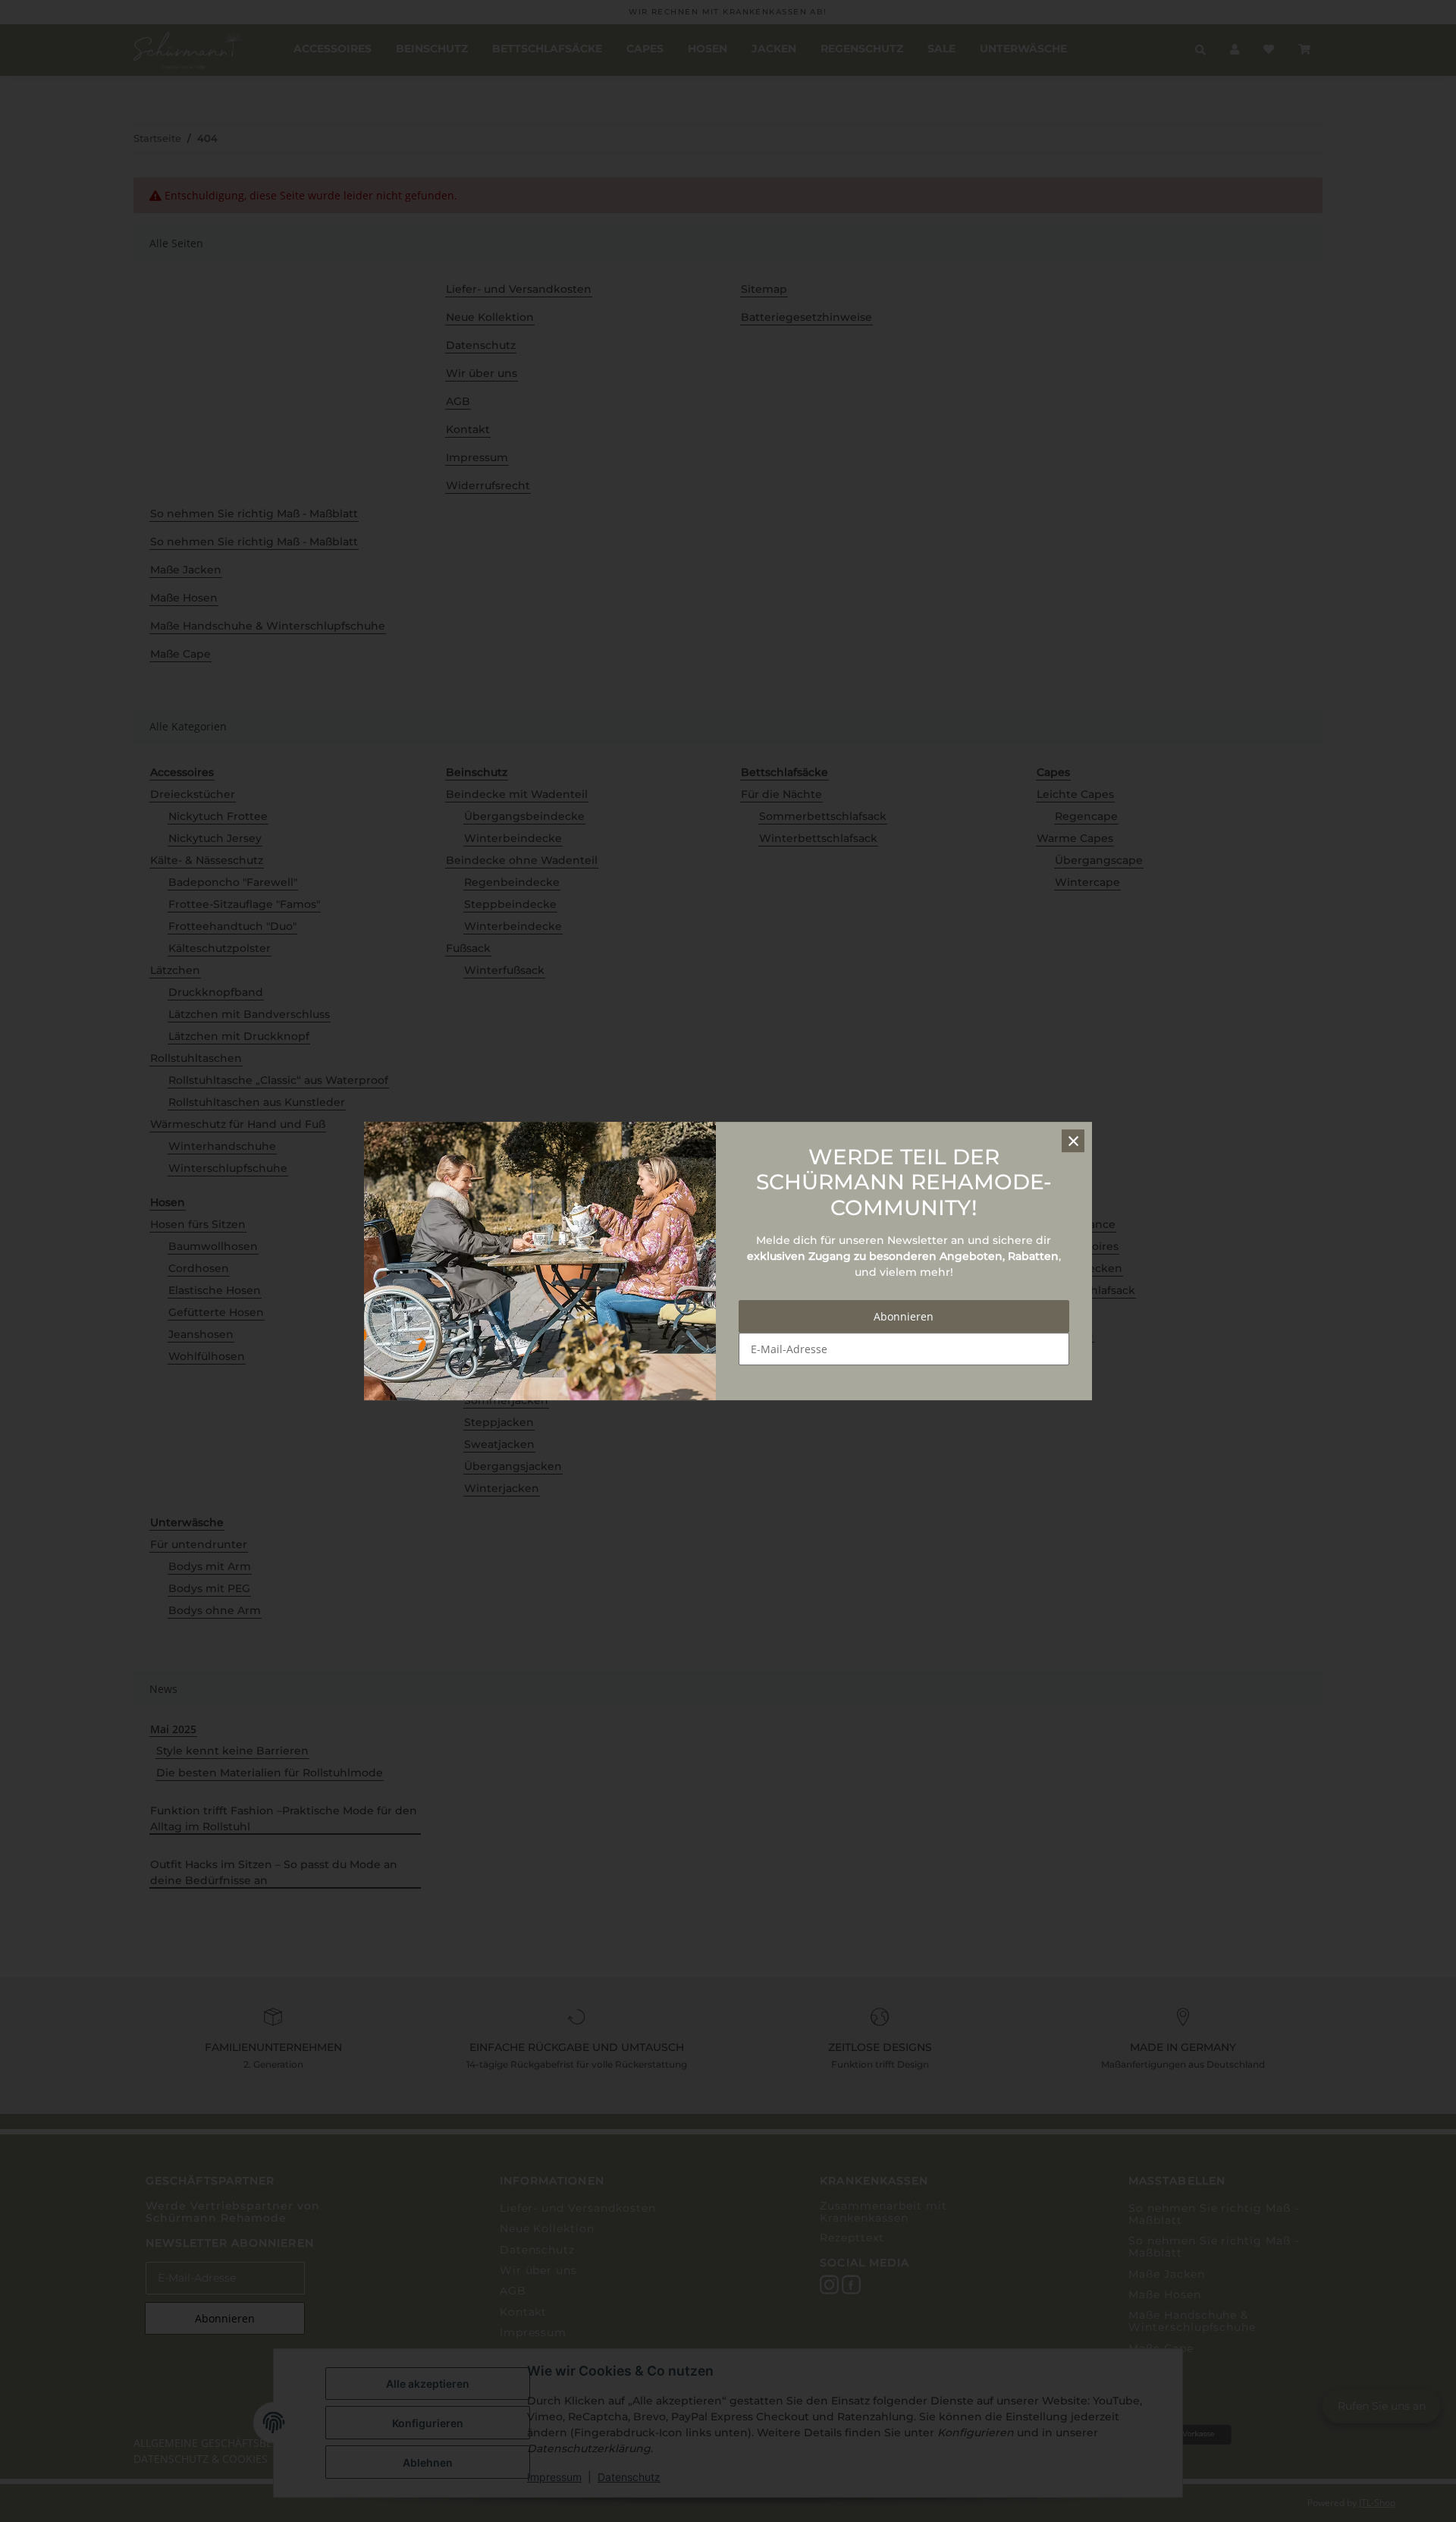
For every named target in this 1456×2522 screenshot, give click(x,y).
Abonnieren (904, 1316)
